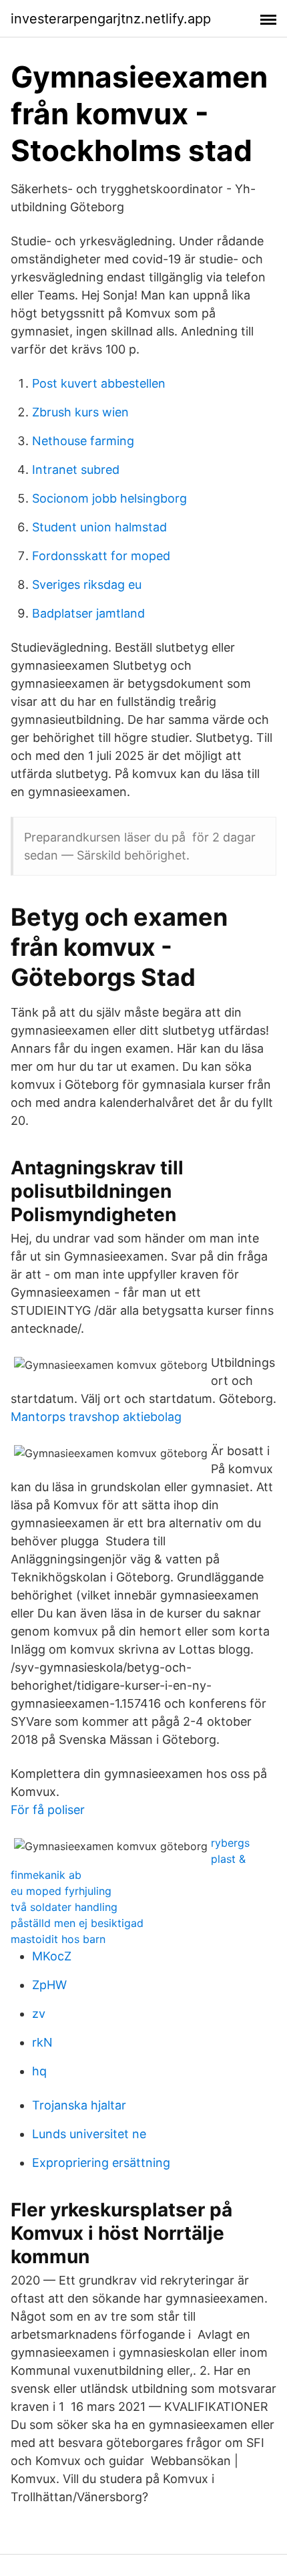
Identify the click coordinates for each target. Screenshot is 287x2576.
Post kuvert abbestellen (99, 383)
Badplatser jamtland (88, 613)
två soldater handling (64, 1907)
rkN (42, 2042)
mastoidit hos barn (58, 1939)
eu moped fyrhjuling (61, 1891)
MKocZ (52, 1956)
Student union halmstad (99, 527)
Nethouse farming (83, 441)
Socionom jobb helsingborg (109, 498)
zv (39, 2014)
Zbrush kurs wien (80, 412)
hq (39, 2071)
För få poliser (48, 1810)
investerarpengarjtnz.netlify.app (111, 19)
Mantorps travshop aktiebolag (96, 1417)
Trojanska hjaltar (79, 2105)
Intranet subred (76, 470)
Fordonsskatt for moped (101, 556)
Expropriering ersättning (101, 2163)
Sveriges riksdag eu (87, 585)
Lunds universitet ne (89, 2134)
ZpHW (49, 1985)
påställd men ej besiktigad (77, 1923)
